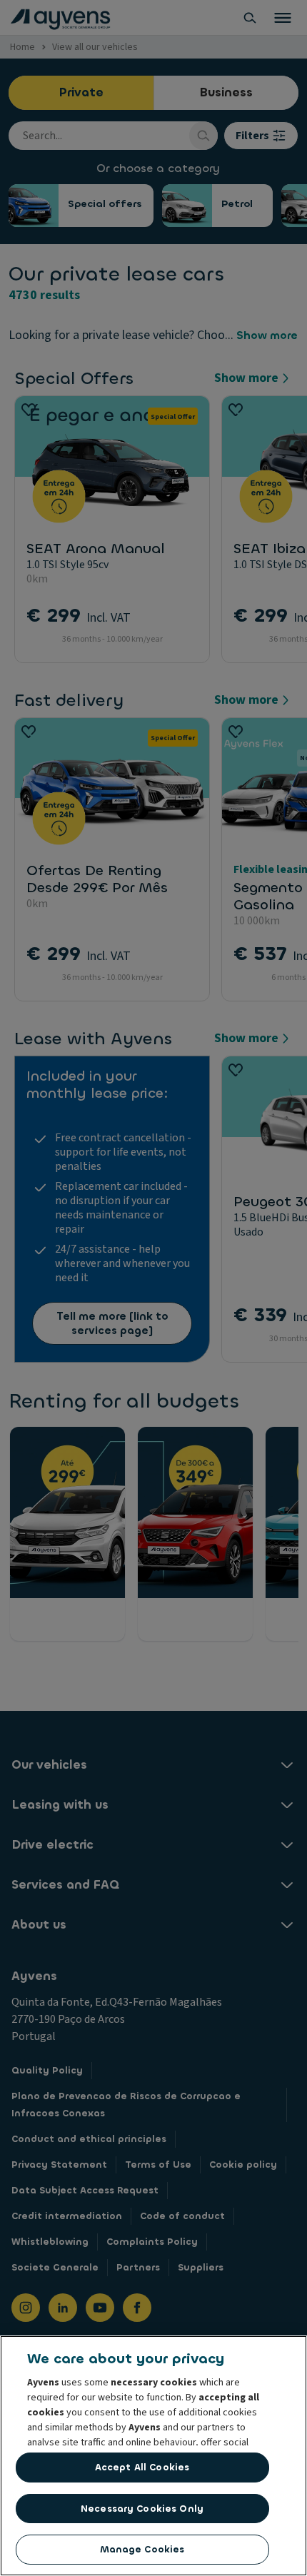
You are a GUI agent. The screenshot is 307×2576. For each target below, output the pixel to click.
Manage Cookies (142, 2549)
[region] (153, 2456)
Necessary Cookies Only (142, 2509)
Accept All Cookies (142, 2467)
